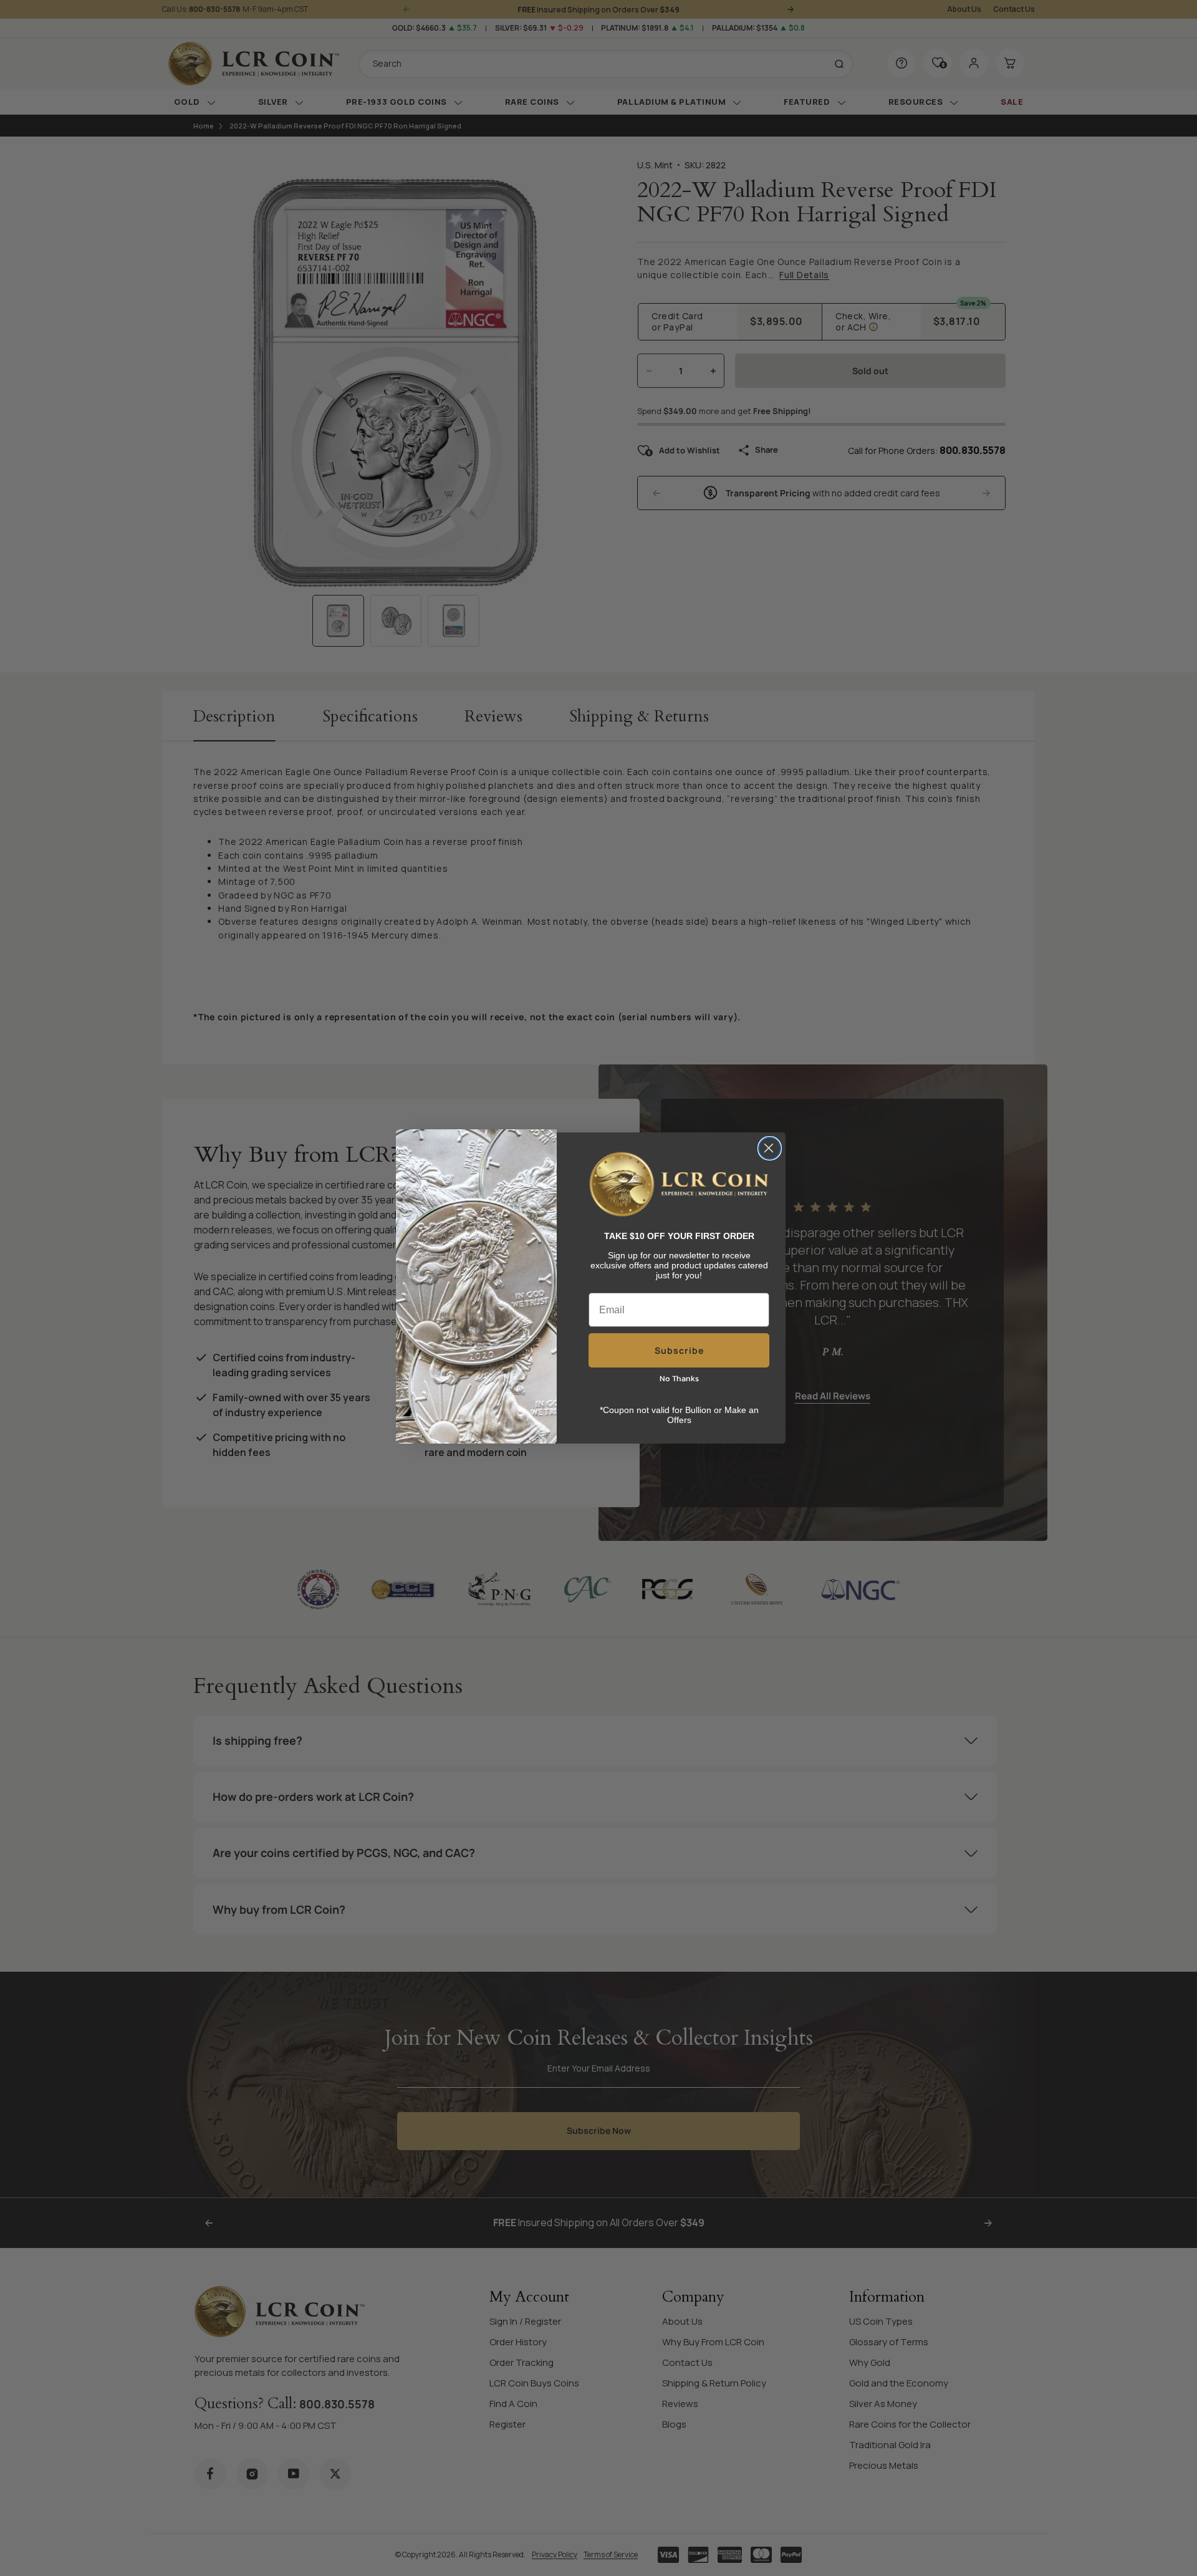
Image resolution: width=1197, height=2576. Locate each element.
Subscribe (679, 1350)
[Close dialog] (770, 1148)
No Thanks (679, 1378)
